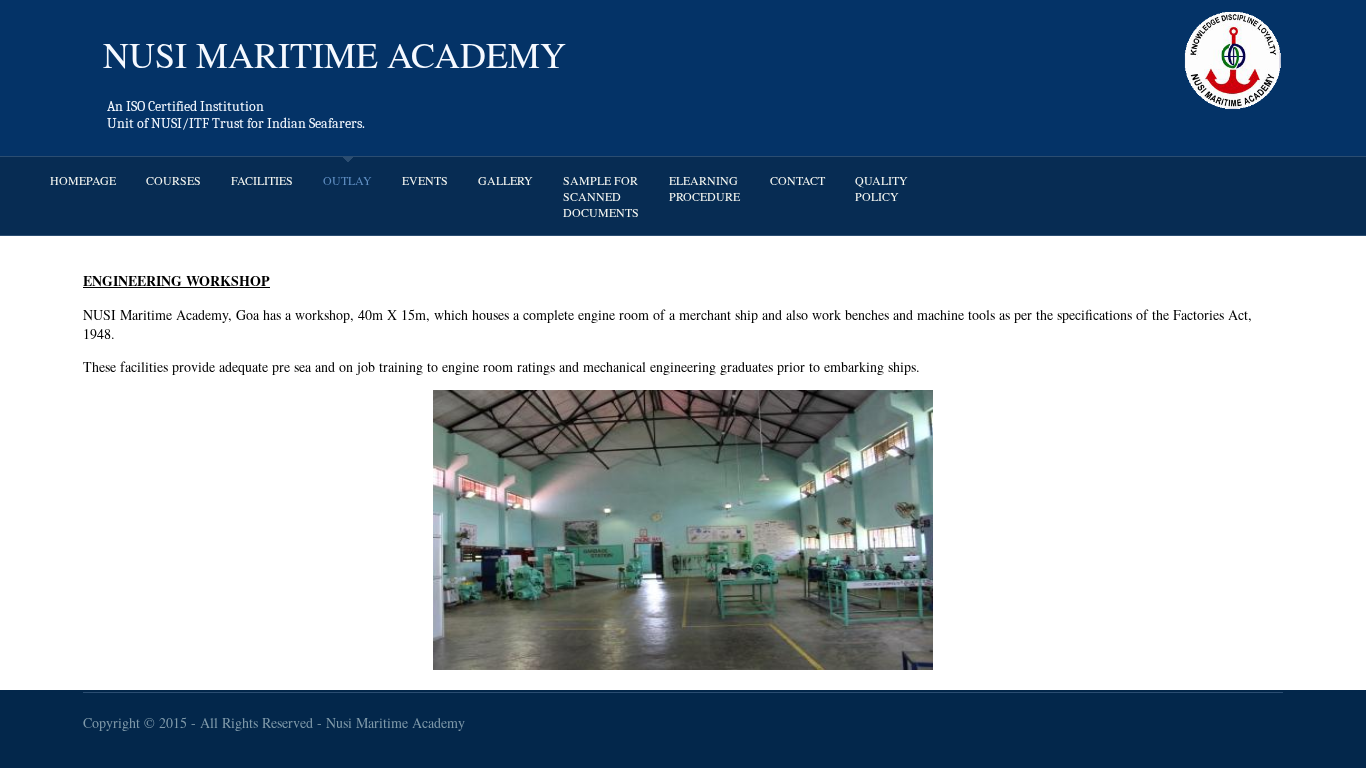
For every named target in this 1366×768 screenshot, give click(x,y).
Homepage (83, 180)
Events (425, 180)
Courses (173, 180)
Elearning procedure (704, 188)
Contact (797, 180)
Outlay (347, 180)
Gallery (505, 180)
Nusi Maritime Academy (395, 722)
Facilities (262, 180)
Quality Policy (881, 188)
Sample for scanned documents (601, 196)
